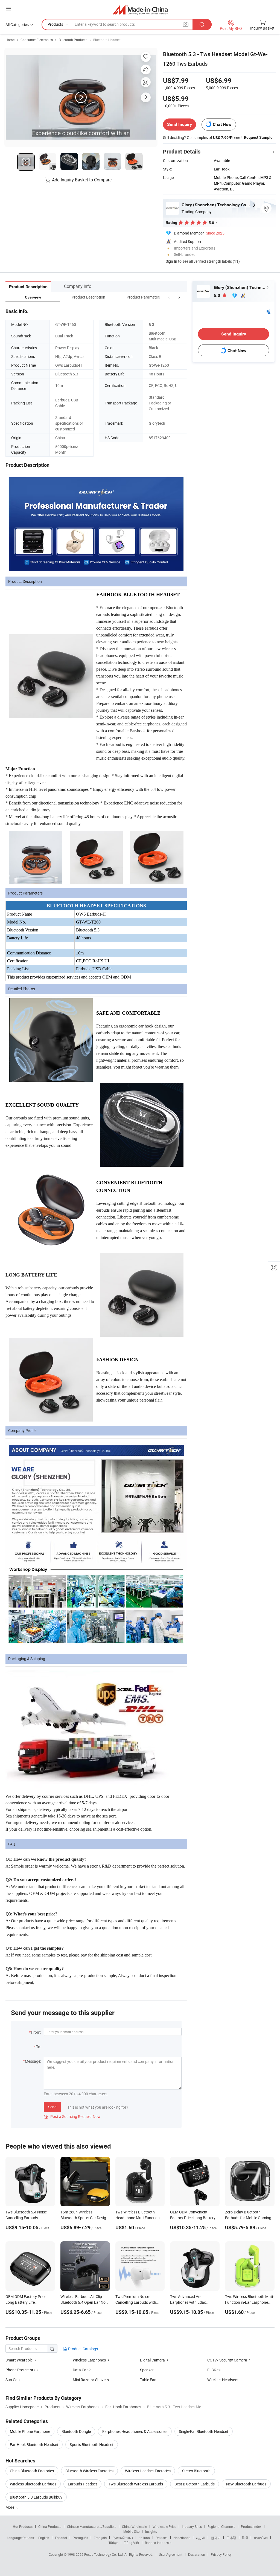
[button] (169, 297)
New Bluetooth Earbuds (246, 2484)
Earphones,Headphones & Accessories (135, 2431)
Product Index (251, 2526)
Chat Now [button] (222, 124)
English (44, 2538)
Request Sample (258, 137)
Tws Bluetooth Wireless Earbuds (136, 2484)
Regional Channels (221, 2526)
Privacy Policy (221, 2554)
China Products (50, 2526)
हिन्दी (245, 2538)
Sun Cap (13, 2380)
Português (80, 2538)
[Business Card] (268, 311)
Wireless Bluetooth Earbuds (33, 2484)
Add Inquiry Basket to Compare (82, 180)
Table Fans (149, 2380)
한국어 (216, 2538)
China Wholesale (134, 2526)
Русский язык (123, 2538)
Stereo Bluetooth (196, 2471)
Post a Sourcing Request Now (72, 2116)
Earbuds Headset (82, 2484)
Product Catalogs (83, 2349)
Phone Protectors (20, 2370)
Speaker (147, 2370)
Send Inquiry (180, 124)
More (10, 2507)
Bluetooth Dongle (76, 2431)
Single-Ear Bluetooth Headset (204, 2431)
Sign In (171, 261)
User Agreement (171, 2554)
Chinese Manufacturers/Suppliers (92, 2526)
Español (61, 2538)
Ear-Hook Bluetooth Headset (34, 2445)
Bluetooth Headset (107, 40)
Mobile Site (131, 2531)
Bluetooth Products (73, 40)
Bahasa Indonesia (158, 2543)
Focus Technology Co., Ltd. (104, 2554)
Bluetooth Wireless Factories (89, 2471)
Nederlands (182, 2538)
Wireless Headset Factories (148, 2471)
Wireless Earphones (89, 2360)
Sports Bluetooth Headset (92, 2445)
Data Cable (82, 2370)
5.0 (218, 295)
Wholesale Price (164, 2526)
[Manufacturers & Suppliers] (140, 9)
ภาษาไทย (261, 2538)
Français (100, 2538)
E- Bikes (214, 2370)
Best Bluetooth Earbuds (195, 2484)
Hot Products (23, 2526)
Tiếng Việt (132, 2543)
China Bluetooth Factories (32, 2471)
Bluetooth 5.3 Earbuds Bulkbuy (36, 2497)
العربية (201, 2538)
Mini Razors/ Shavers (91, 2380)
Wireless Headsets (223, 2380)
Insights (151, 2531)
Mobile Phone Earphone (30, 2431)
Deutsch (162, 2538)
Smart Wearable (19, 2360)
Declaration (197, 2554)
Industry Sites (192, 2526)
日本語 (231, 2538)
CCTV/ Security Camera (227, 2360)
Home (10, 40)
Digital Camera (152, 2360)
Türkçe (113, 2543)
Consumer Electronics (37, 40)
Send (52, 2107)
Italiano (144, 2538)
